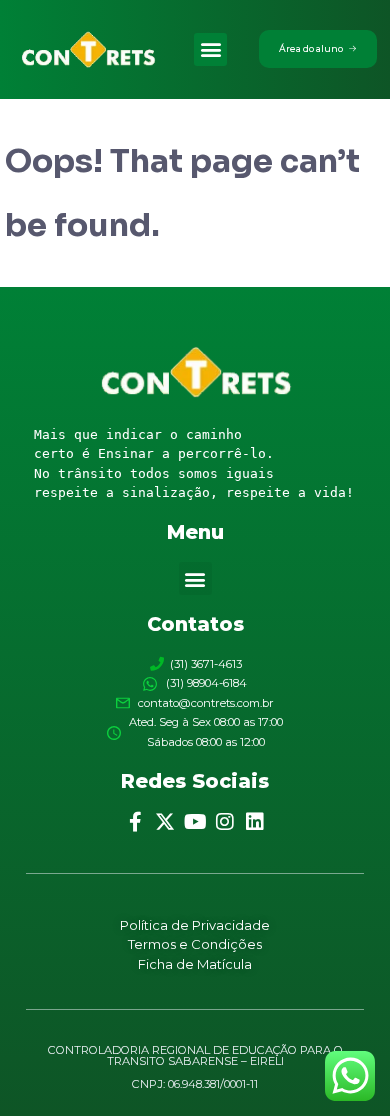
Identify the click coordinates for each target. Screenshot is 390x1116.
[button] (210, 49)
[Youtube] (195, 822)
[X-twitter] (165, 822)
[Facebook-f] (135, 822)
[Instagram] (225, 822)
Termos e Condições (195, 944)
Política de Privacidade (195, 925)
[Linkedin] (255, 822)
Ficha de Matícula (195, 964)
